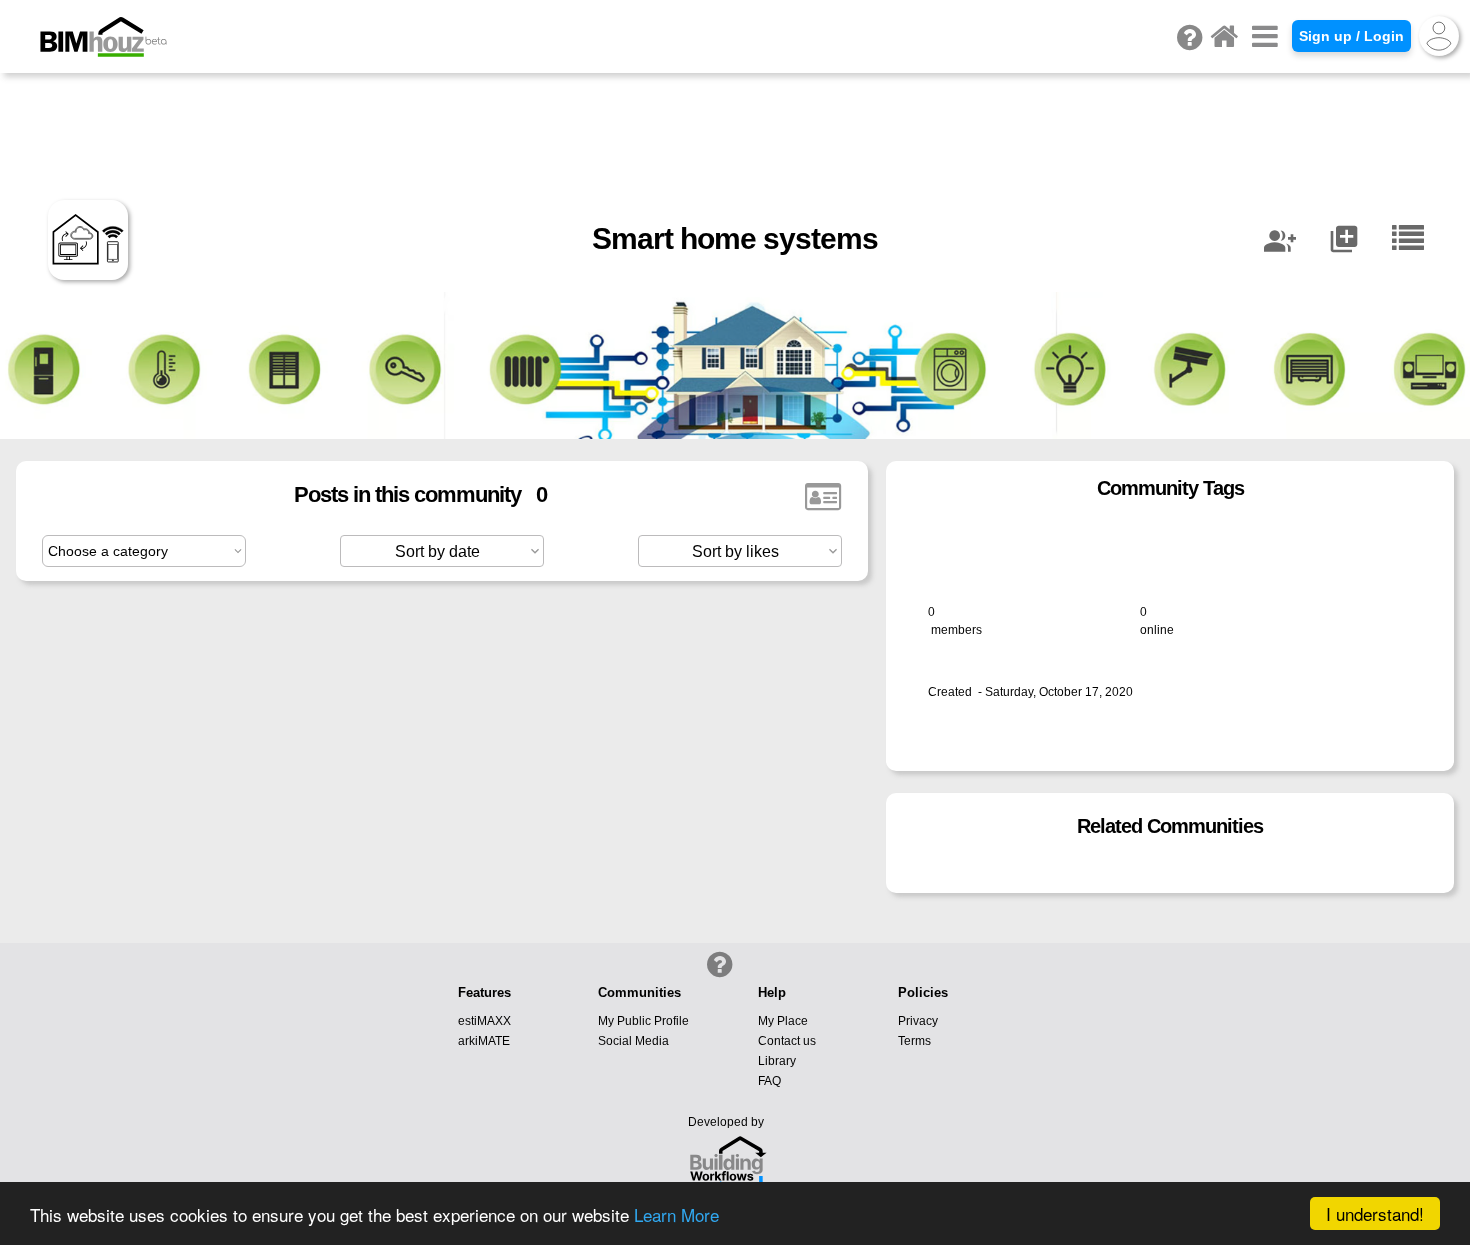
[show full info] (822, 497)
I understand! (1375, 1213)
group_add (1280, 241)
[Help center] (718, 963)
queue (1344, 239)
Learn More (676, 1214)
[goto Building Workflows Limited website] (728, 1164)
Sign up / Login (1351, 36)
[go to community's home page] (1408, 239)
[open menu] (1265, 36)
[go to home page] (1224, 36)
